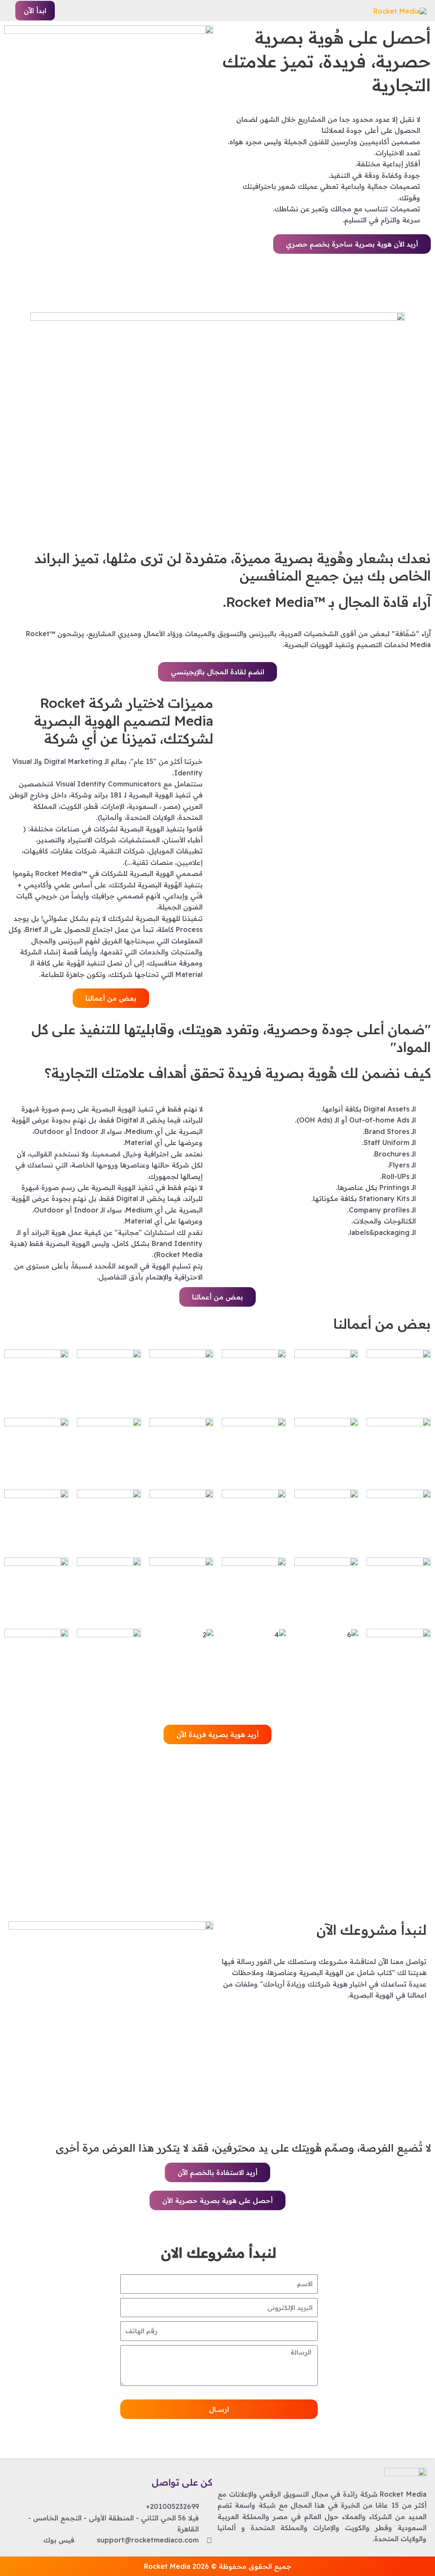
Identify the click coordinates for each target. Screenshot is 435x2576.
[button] (35, 11)
